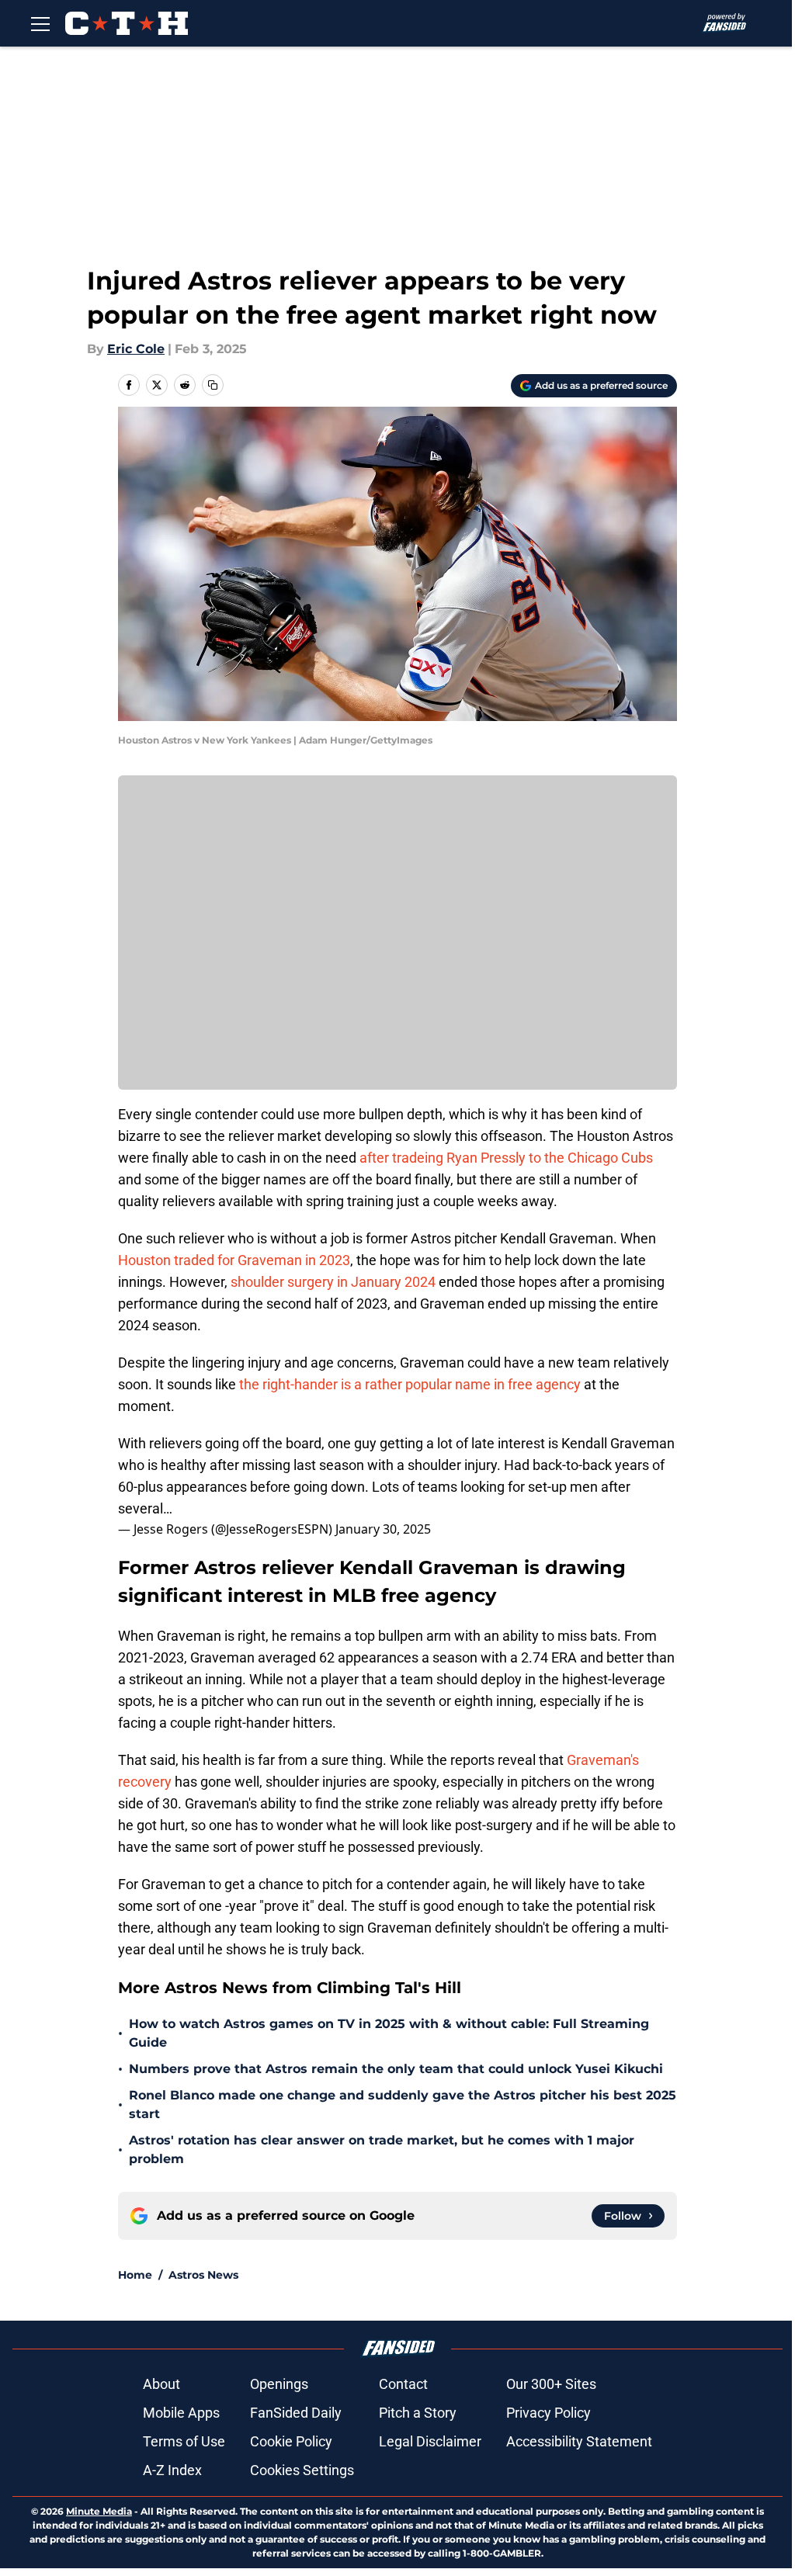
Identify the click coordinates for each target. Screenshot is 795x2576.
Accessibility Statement (579, 2441)
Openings (279, 2384)
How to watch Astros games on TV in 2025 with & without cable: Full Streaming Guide (389, 2033)
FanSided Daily (296, 2413)
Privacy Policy (549, 2413)
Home (135, 2275)
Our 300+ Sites (551, 2384)
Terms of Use (184, 2441)
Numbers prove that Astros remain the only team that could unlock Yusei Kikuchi (396, 2069)
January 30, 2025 (383, 1529)
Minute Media (99, 2511)
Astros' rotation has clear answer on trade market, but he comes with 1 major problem (382, 2150)
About (161, 2384)
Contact (403, 2384)
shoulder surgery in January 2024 (333, 1282)
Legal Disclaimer (430, 2441)
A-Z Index (172, 2470)
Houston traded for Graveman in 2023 (234, 1260)
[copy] (213, 385)
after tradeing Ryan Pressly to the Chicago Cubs (505, 1158)
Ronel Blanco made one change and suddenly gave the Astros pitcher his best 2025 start (403, 2104)
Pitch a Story (418, 2413)
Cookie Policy (291, 2441)
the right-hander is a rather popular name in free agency (408, 1384)
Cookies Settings (302, 2470)
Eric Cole (136, 349)
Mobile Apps (181, 2413)
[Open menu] (40, 23)
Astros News (203, 2275)
